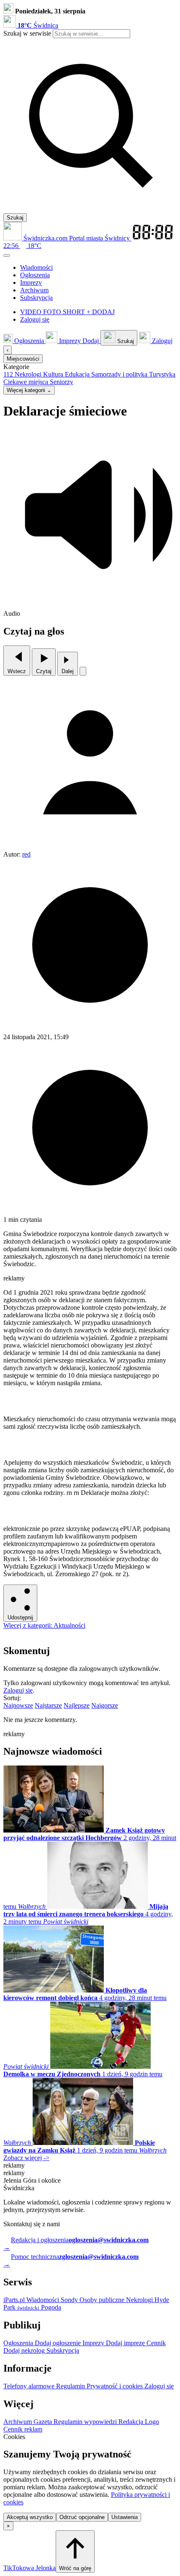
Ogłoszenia (19, 2343)
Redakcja (132, 2422)
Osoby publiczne (103, 2300)
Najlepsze (77, 1705)
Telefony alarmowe (30, 2386)
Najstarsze (48, 1705)
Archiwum (18, 2422)
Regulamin (71, 2386)
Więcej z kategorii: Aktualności (44, 1625)
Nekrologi (140, 2300)
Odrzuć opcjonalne (82, 2517)
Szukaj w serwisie (27, 33)
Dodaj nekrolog (25, 2350)
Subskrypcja (63, 2350)
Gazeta (44, 2422)
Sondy (70, 2300)
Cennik (156, 2343)
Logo (152, 2422)
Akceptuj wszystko (30, 2517)
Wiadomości (44, 2300)
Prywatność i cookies (116, 2386)
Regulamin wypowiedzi (86, 2422)
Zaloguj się (18, 1690)
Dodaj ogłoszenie (59, 2343)
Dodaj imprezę (126, 2343)
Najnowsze (18, 1705)
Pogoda (50, 2307)
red (26, 854)
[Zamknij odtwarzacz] (83, 671)
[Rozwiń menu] (7, 256)
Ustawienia (125, 2517)
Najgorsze (105, 1705)
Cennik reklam (23, 2429)
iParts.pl (15, 2300)
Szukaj (15, 218)
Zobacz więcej (26, 2158)
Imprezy (94, 2343)
